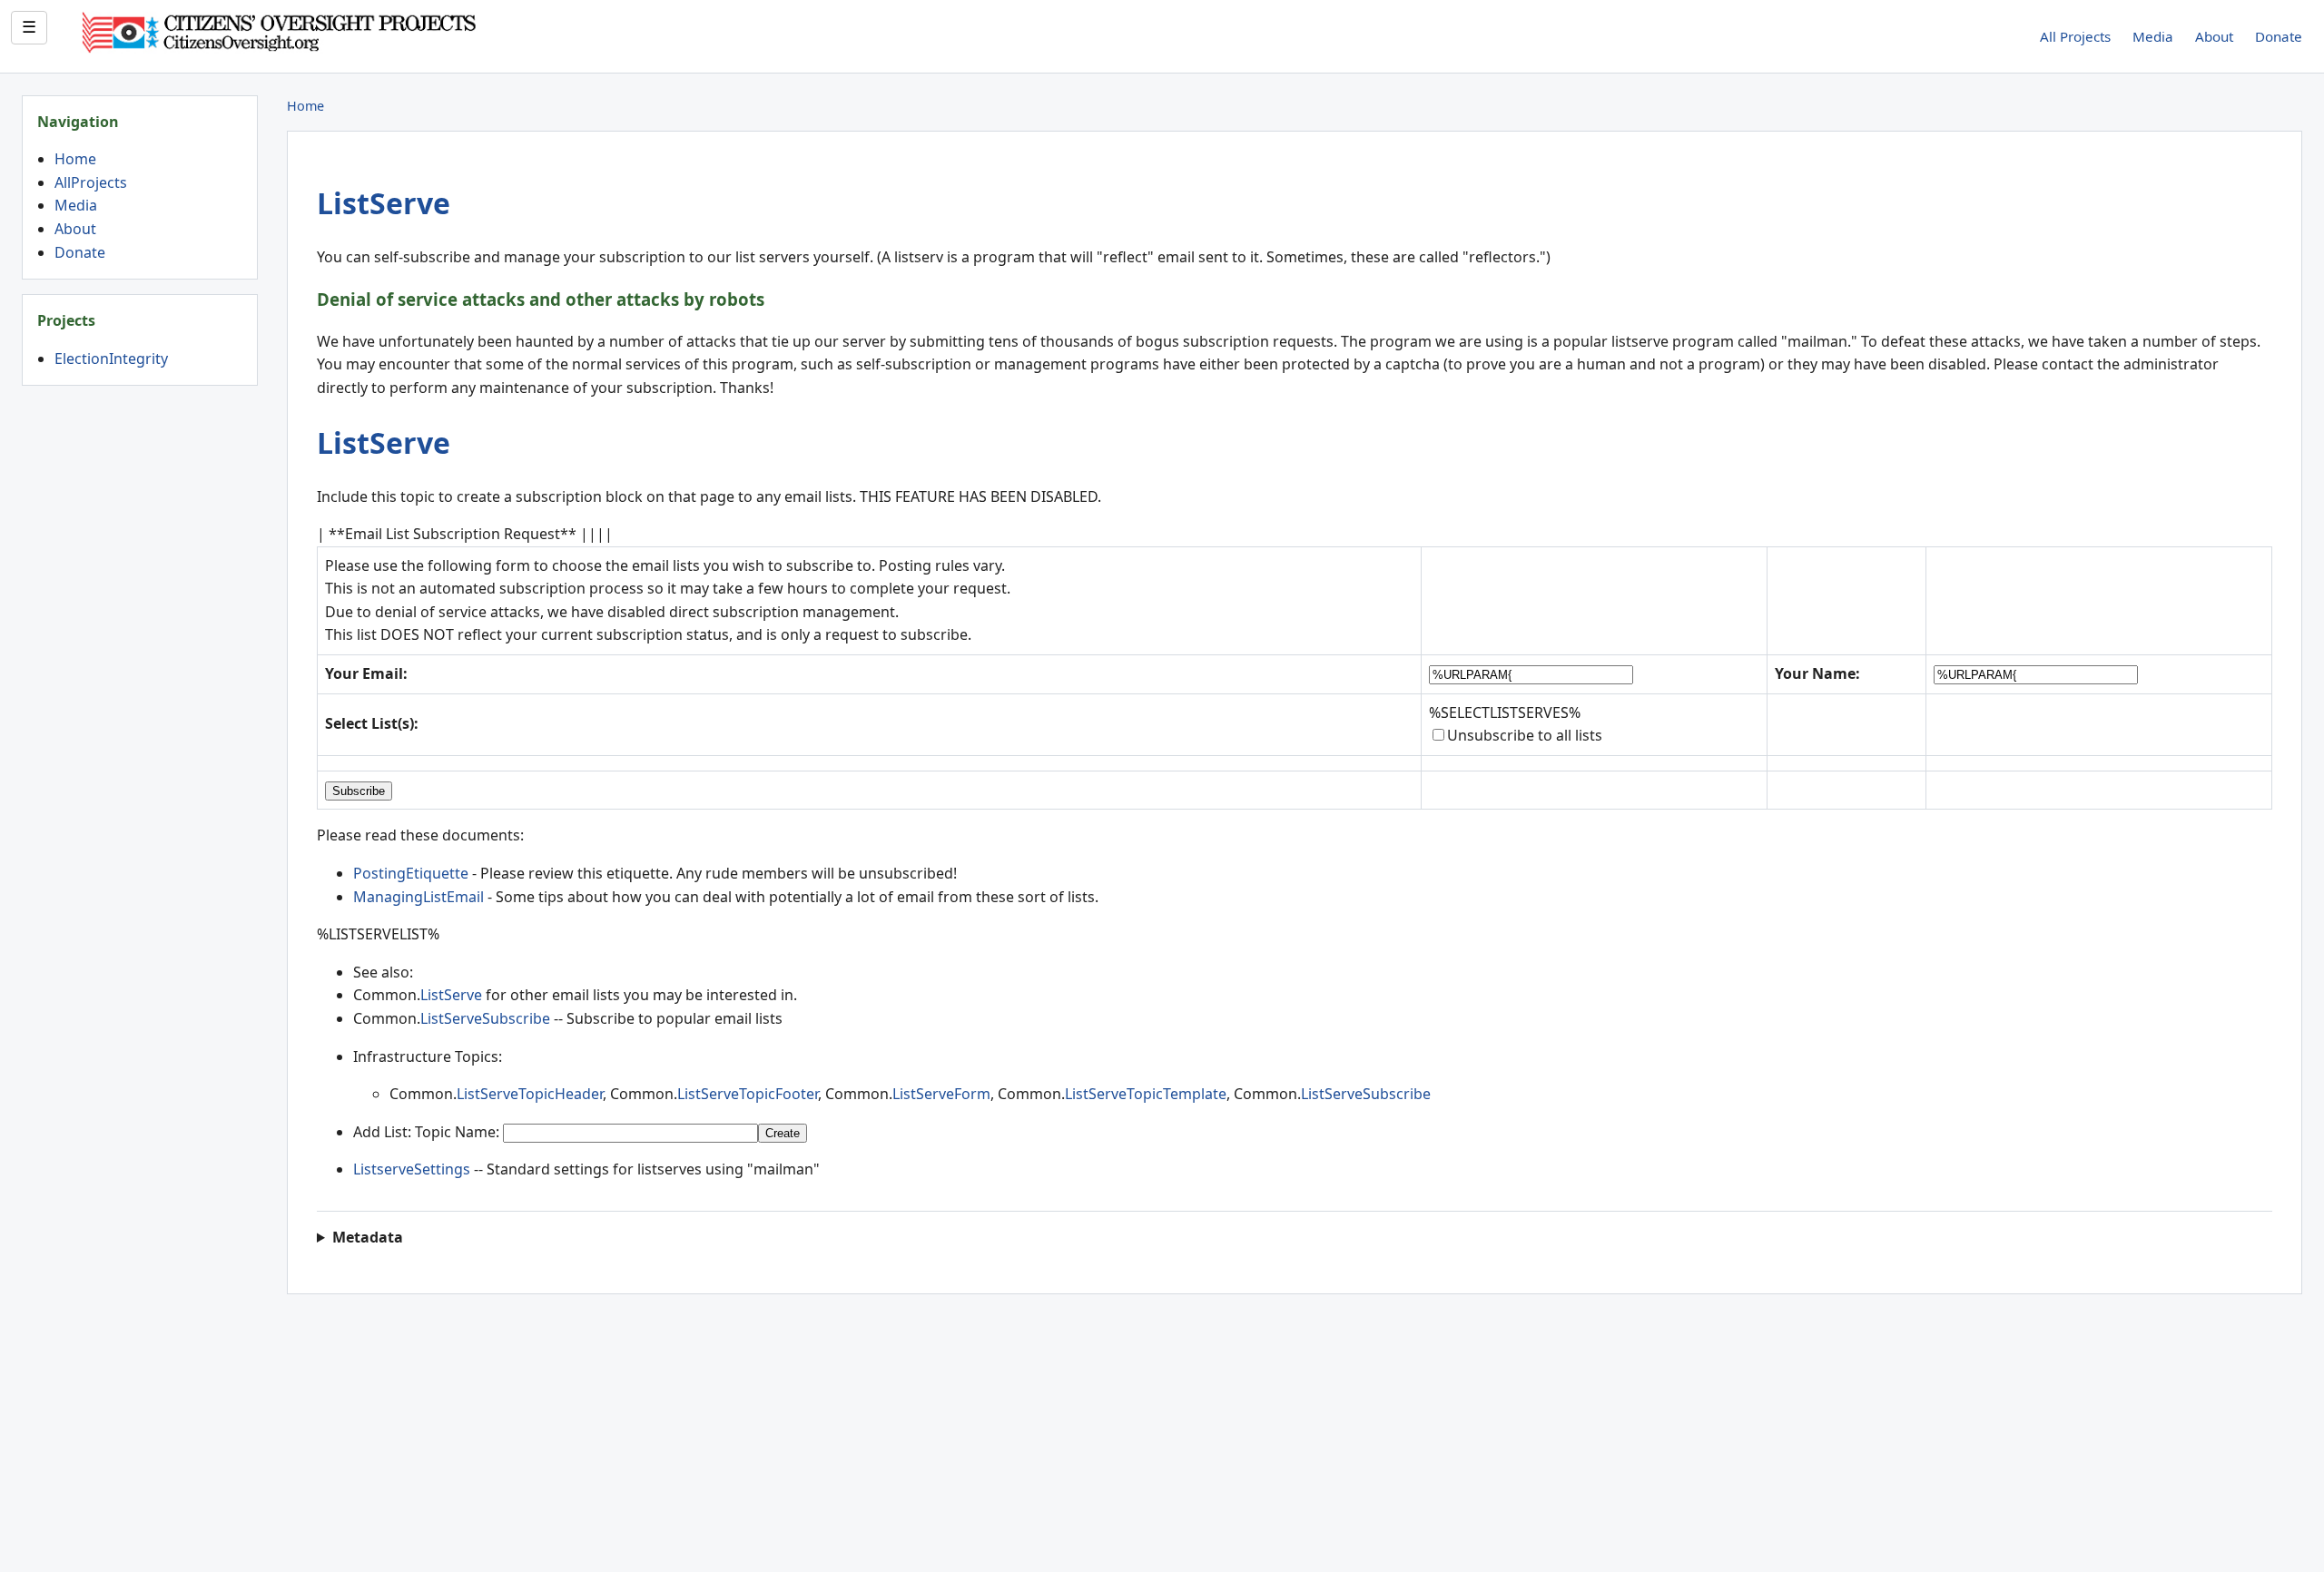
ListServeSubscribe (485, 1018)
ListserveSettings (412, 1169)
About (2214, 36)
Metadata (368, 1237)
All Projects (2075, 36)
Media (2153, 36)
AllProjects (91, 182)
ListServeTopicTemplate (1146, 1094)
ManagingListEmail (419, 897)
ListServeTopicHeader (530, 1094)
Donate (2279, 36)
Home (75, 159)
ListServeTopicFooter (748, 1094)
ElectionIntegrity (111, 359)
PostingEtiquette (411, 873)
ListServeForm (941, 1094)
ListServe (384, 203)
